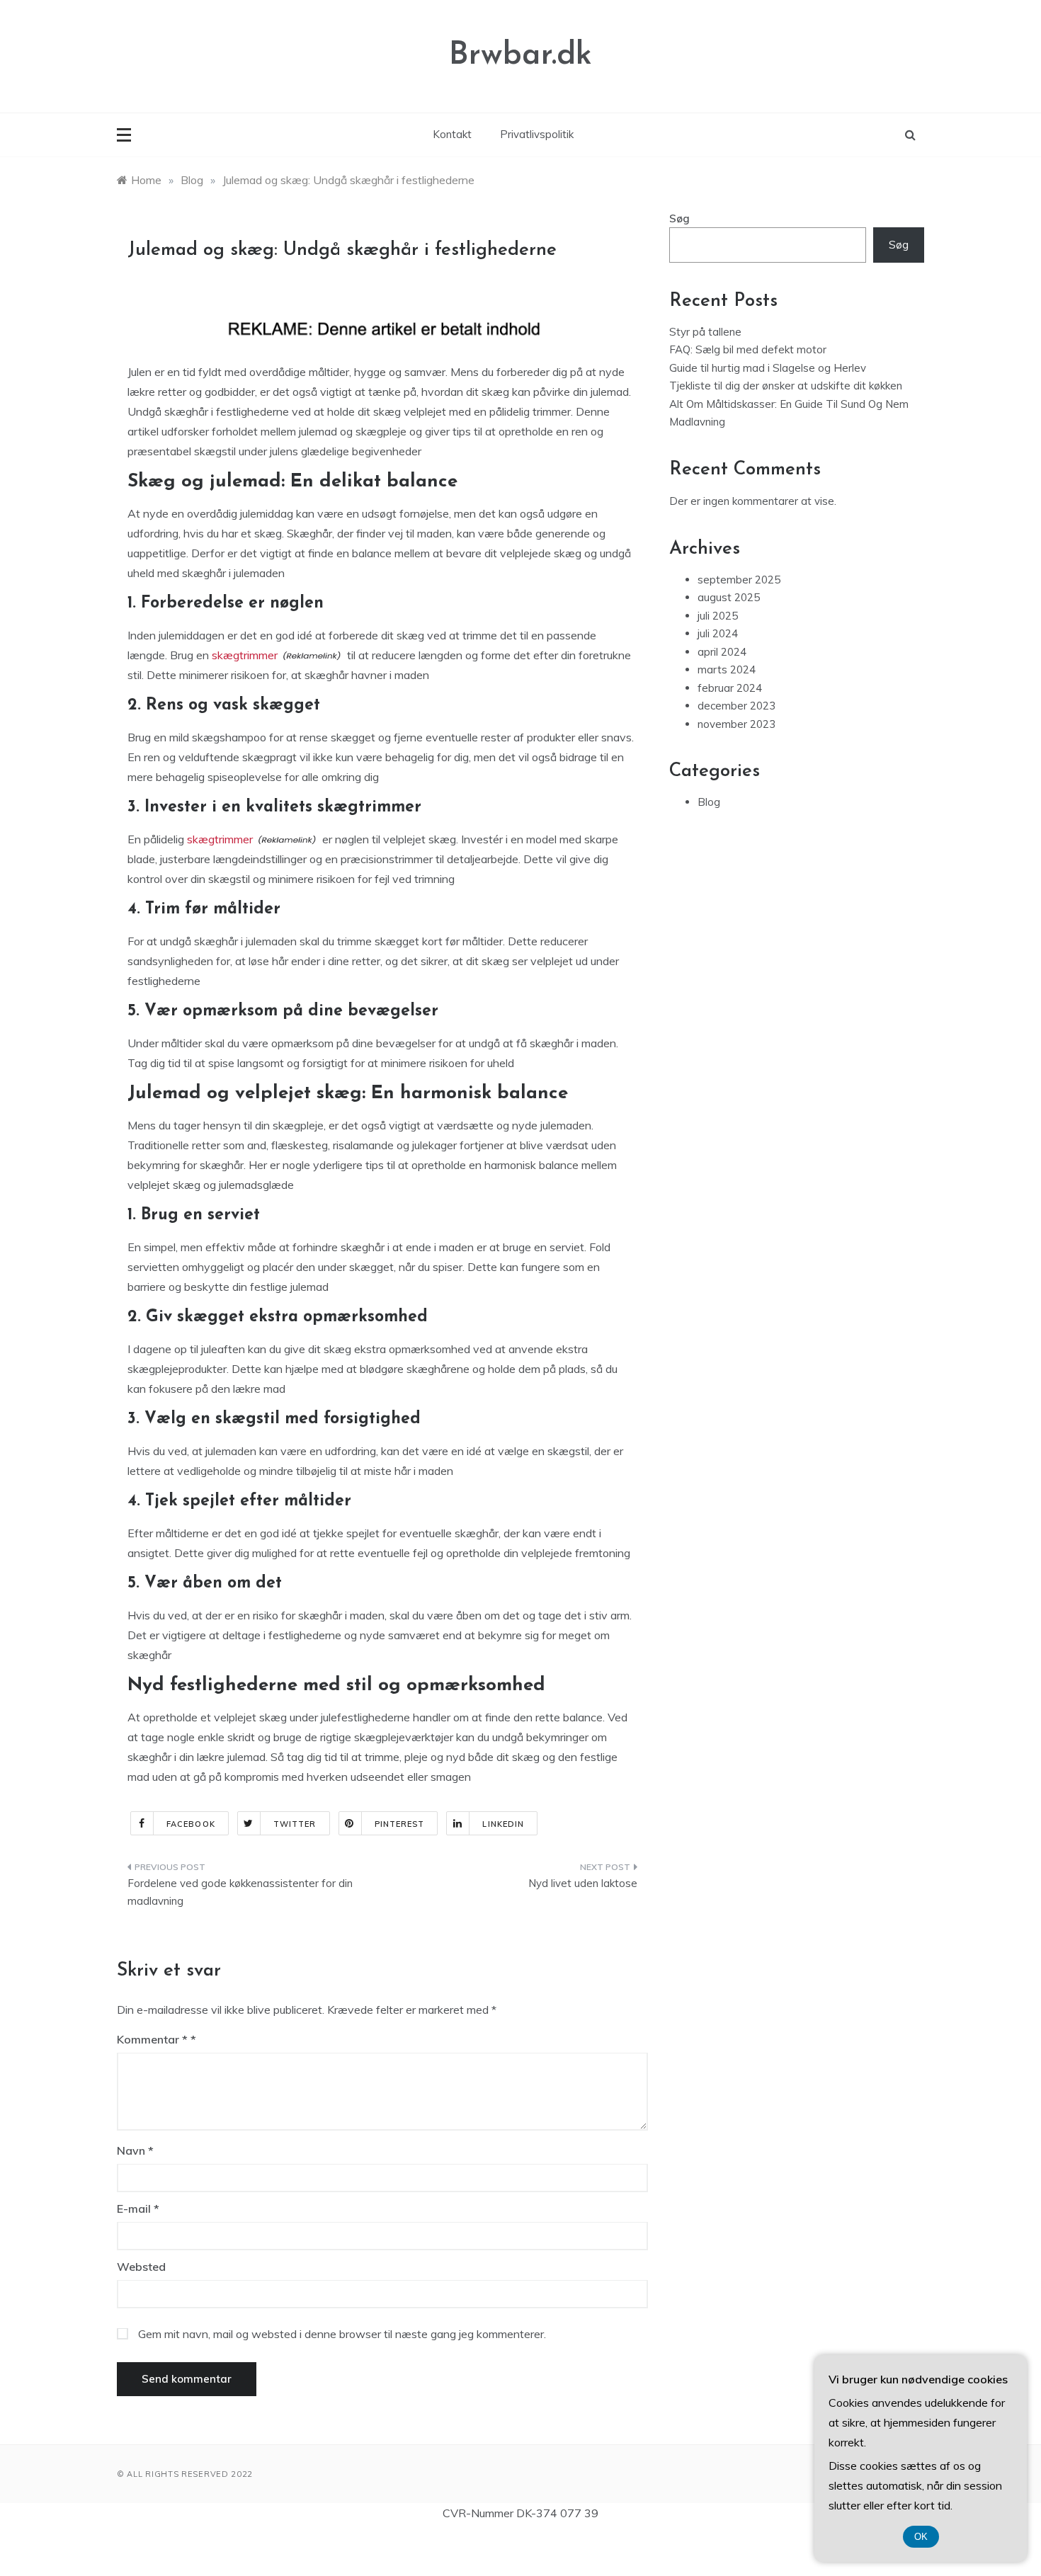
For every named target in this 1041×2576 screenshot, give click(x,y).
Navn (135, 2150)
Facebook (191, 1824)
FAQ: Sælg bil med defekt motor (749, 349)
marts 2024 (727, 669)
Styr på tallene (705, 332)
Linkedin (503, 1824)
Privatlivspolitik (537, 134)
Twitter (295, 1824)
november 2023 (736, 724)
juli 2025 (718, 616)
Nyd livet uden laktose (583, 1883)
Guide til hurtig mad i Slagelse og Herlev (768, 368)
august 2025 (729, 597)
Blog (709, 802)
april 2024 (722, 652)
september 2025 (739, 580)
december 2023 (736, 706)
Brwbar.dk (520, 56)
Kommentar (152, 2039)
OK (921, 2537)
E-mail (138, 2209)
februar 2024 (730, 688)
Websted (141, 2267)
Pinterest (400, 1824)
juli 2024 (718, 633)
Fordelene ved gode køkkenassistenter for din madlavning (240, 1892)
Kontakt (452, 134)
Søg (679, 218)
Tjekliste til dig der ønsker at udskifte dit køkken (786, 386)
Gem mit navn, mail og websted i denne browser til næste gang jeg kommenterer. (342, 2334)
